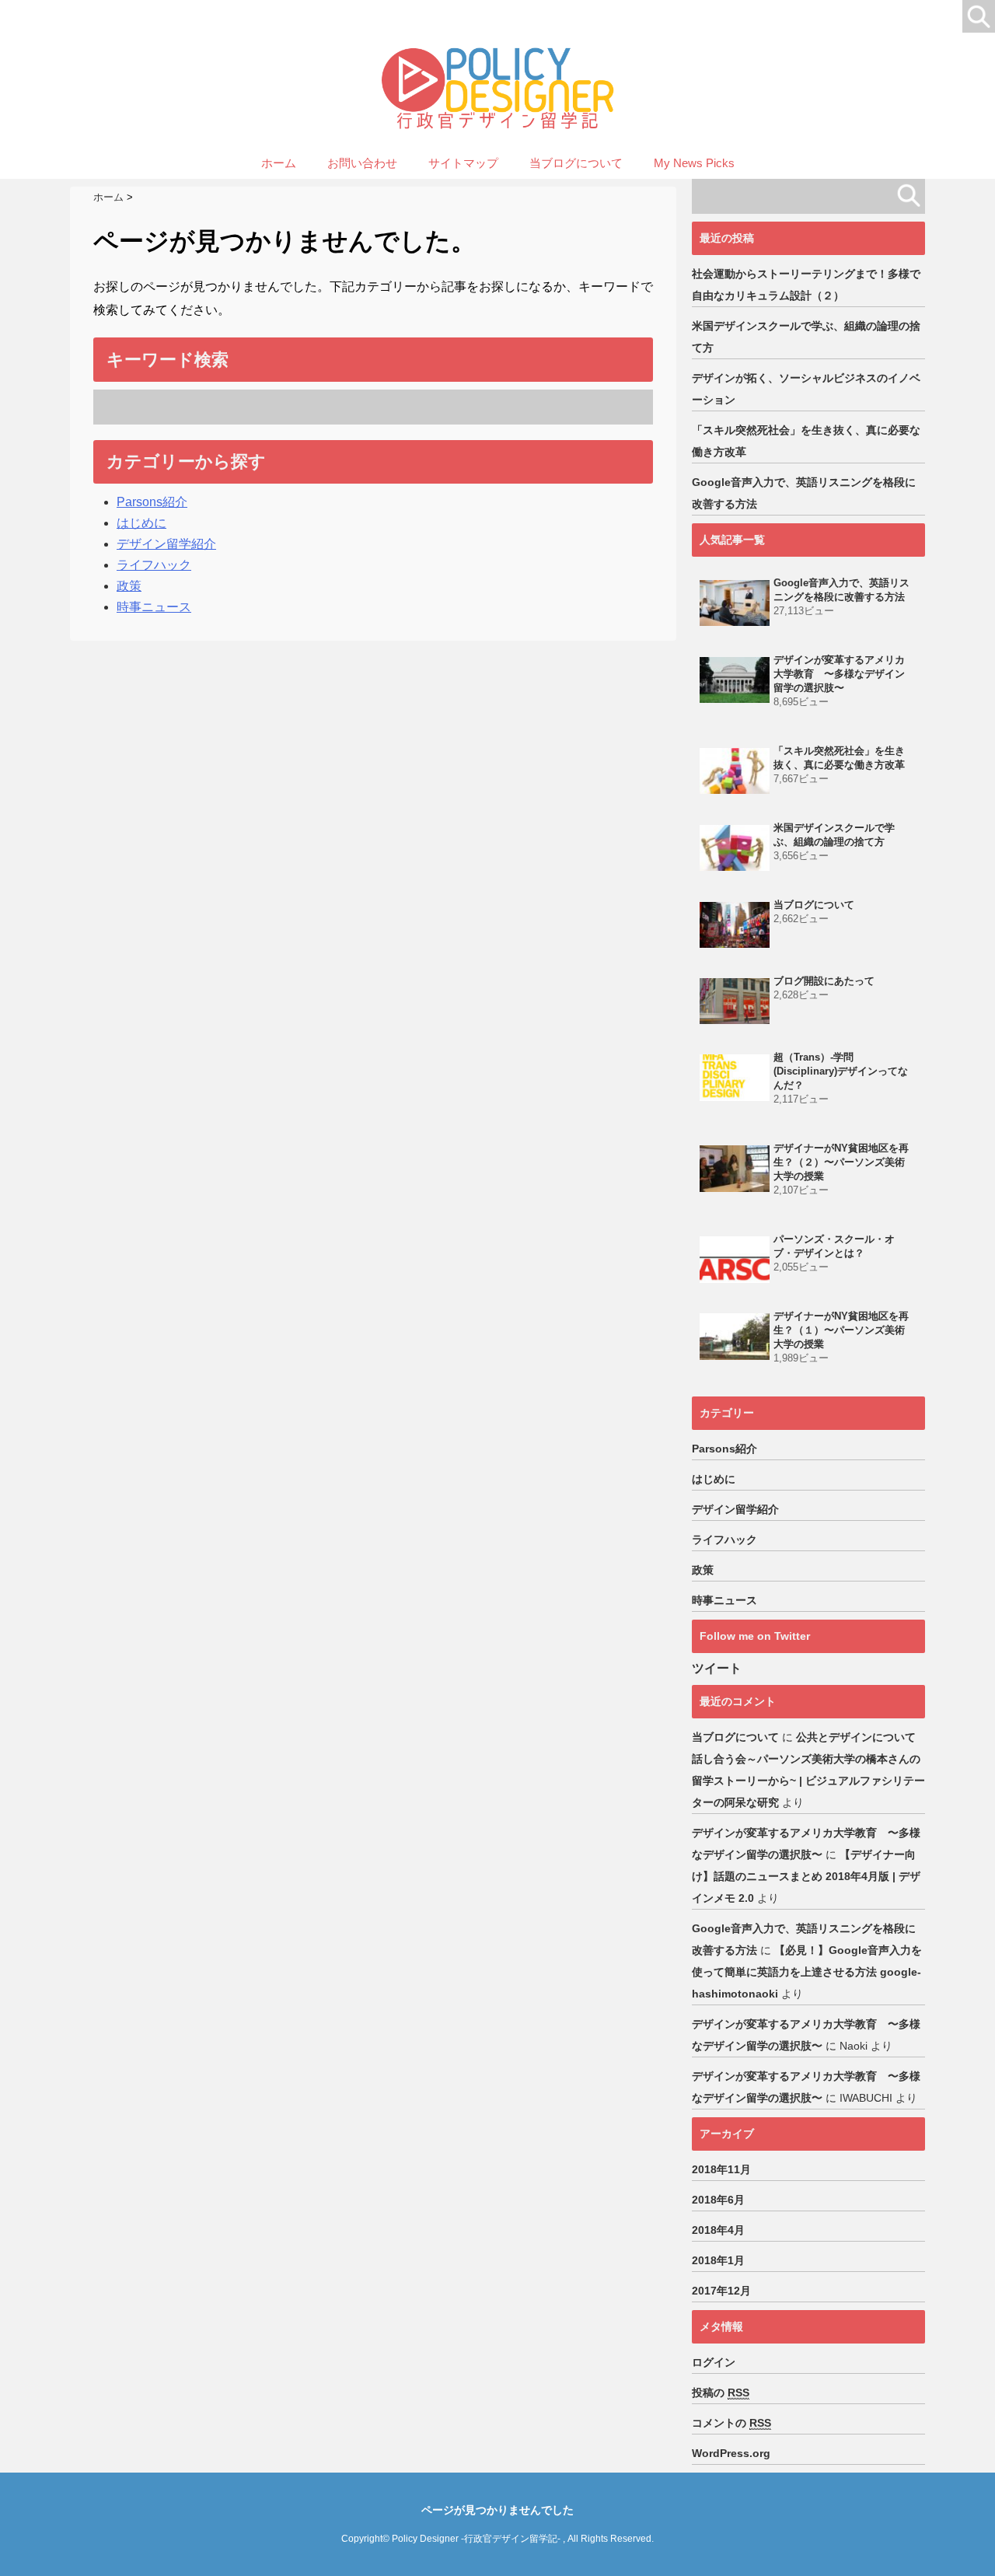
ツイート (717, 1668)
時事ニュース (154, 607)
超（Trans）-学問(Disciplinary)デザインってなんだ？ (841, 1071)
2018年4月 (718, 2230)
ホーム (279, 163)
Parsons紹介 (152, 502)
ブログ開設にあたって (824, 981)
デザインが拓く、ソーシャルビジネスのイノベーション (806, 389)
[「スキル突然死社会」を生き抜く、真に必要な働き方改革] (735, 771)
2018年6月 (718, 2200)
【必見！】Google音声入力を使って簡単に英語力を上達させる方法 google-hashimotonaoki (807, 1972)
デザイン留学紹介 (166, 544)
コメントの (731, 2423)
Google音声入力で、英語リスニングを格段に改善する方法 (804, 493)
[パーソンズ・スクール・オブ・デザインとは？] (735, 1259)
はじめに (141, 523)
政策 (129, 586)
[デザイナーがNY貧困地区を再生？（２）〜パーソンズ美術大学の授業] (735, 1168)
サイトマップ (463, 163)
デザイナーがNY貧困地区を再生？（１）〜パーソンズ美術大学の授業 (841, 1330)
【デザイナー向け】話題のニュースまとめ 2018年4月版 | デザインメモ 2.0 (806, 1876)
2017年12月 (721, 2291)
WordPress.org (731, 2453)
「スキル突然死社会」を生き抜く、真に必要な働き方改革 (806, 441)
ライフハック (154, 565)
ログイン (714, 2362)
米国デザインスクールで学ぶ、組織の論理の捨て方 (806, 337)
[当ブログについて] (735, 925)
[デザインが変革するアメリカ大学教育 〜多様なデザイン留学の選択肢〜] (735, 680)
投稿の (721, 2392)
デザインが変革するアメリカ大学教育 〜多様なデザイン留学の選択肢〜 (839, 674)
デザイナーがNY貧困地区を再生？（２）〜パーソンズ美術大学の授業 (841, 1162)
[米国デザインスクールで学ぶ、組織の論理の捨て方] (735, 848)
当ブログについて (576, 163)
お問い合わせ (362, 163)
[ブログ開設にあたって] (735, 1001)
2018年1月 (718, 2260)
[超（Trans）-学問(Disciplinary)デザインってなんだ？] (735, 1077)
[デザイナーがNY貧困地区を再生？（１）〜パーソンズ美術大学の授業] (735, 1336)
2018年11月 (721, 2169)
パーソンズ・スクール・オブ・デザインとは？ (834, 1246)
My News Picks (694, 163)
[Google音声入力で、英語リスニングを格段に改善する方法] (735, 603)
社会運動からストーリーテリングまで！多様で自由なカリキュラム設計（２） (806, 285)
